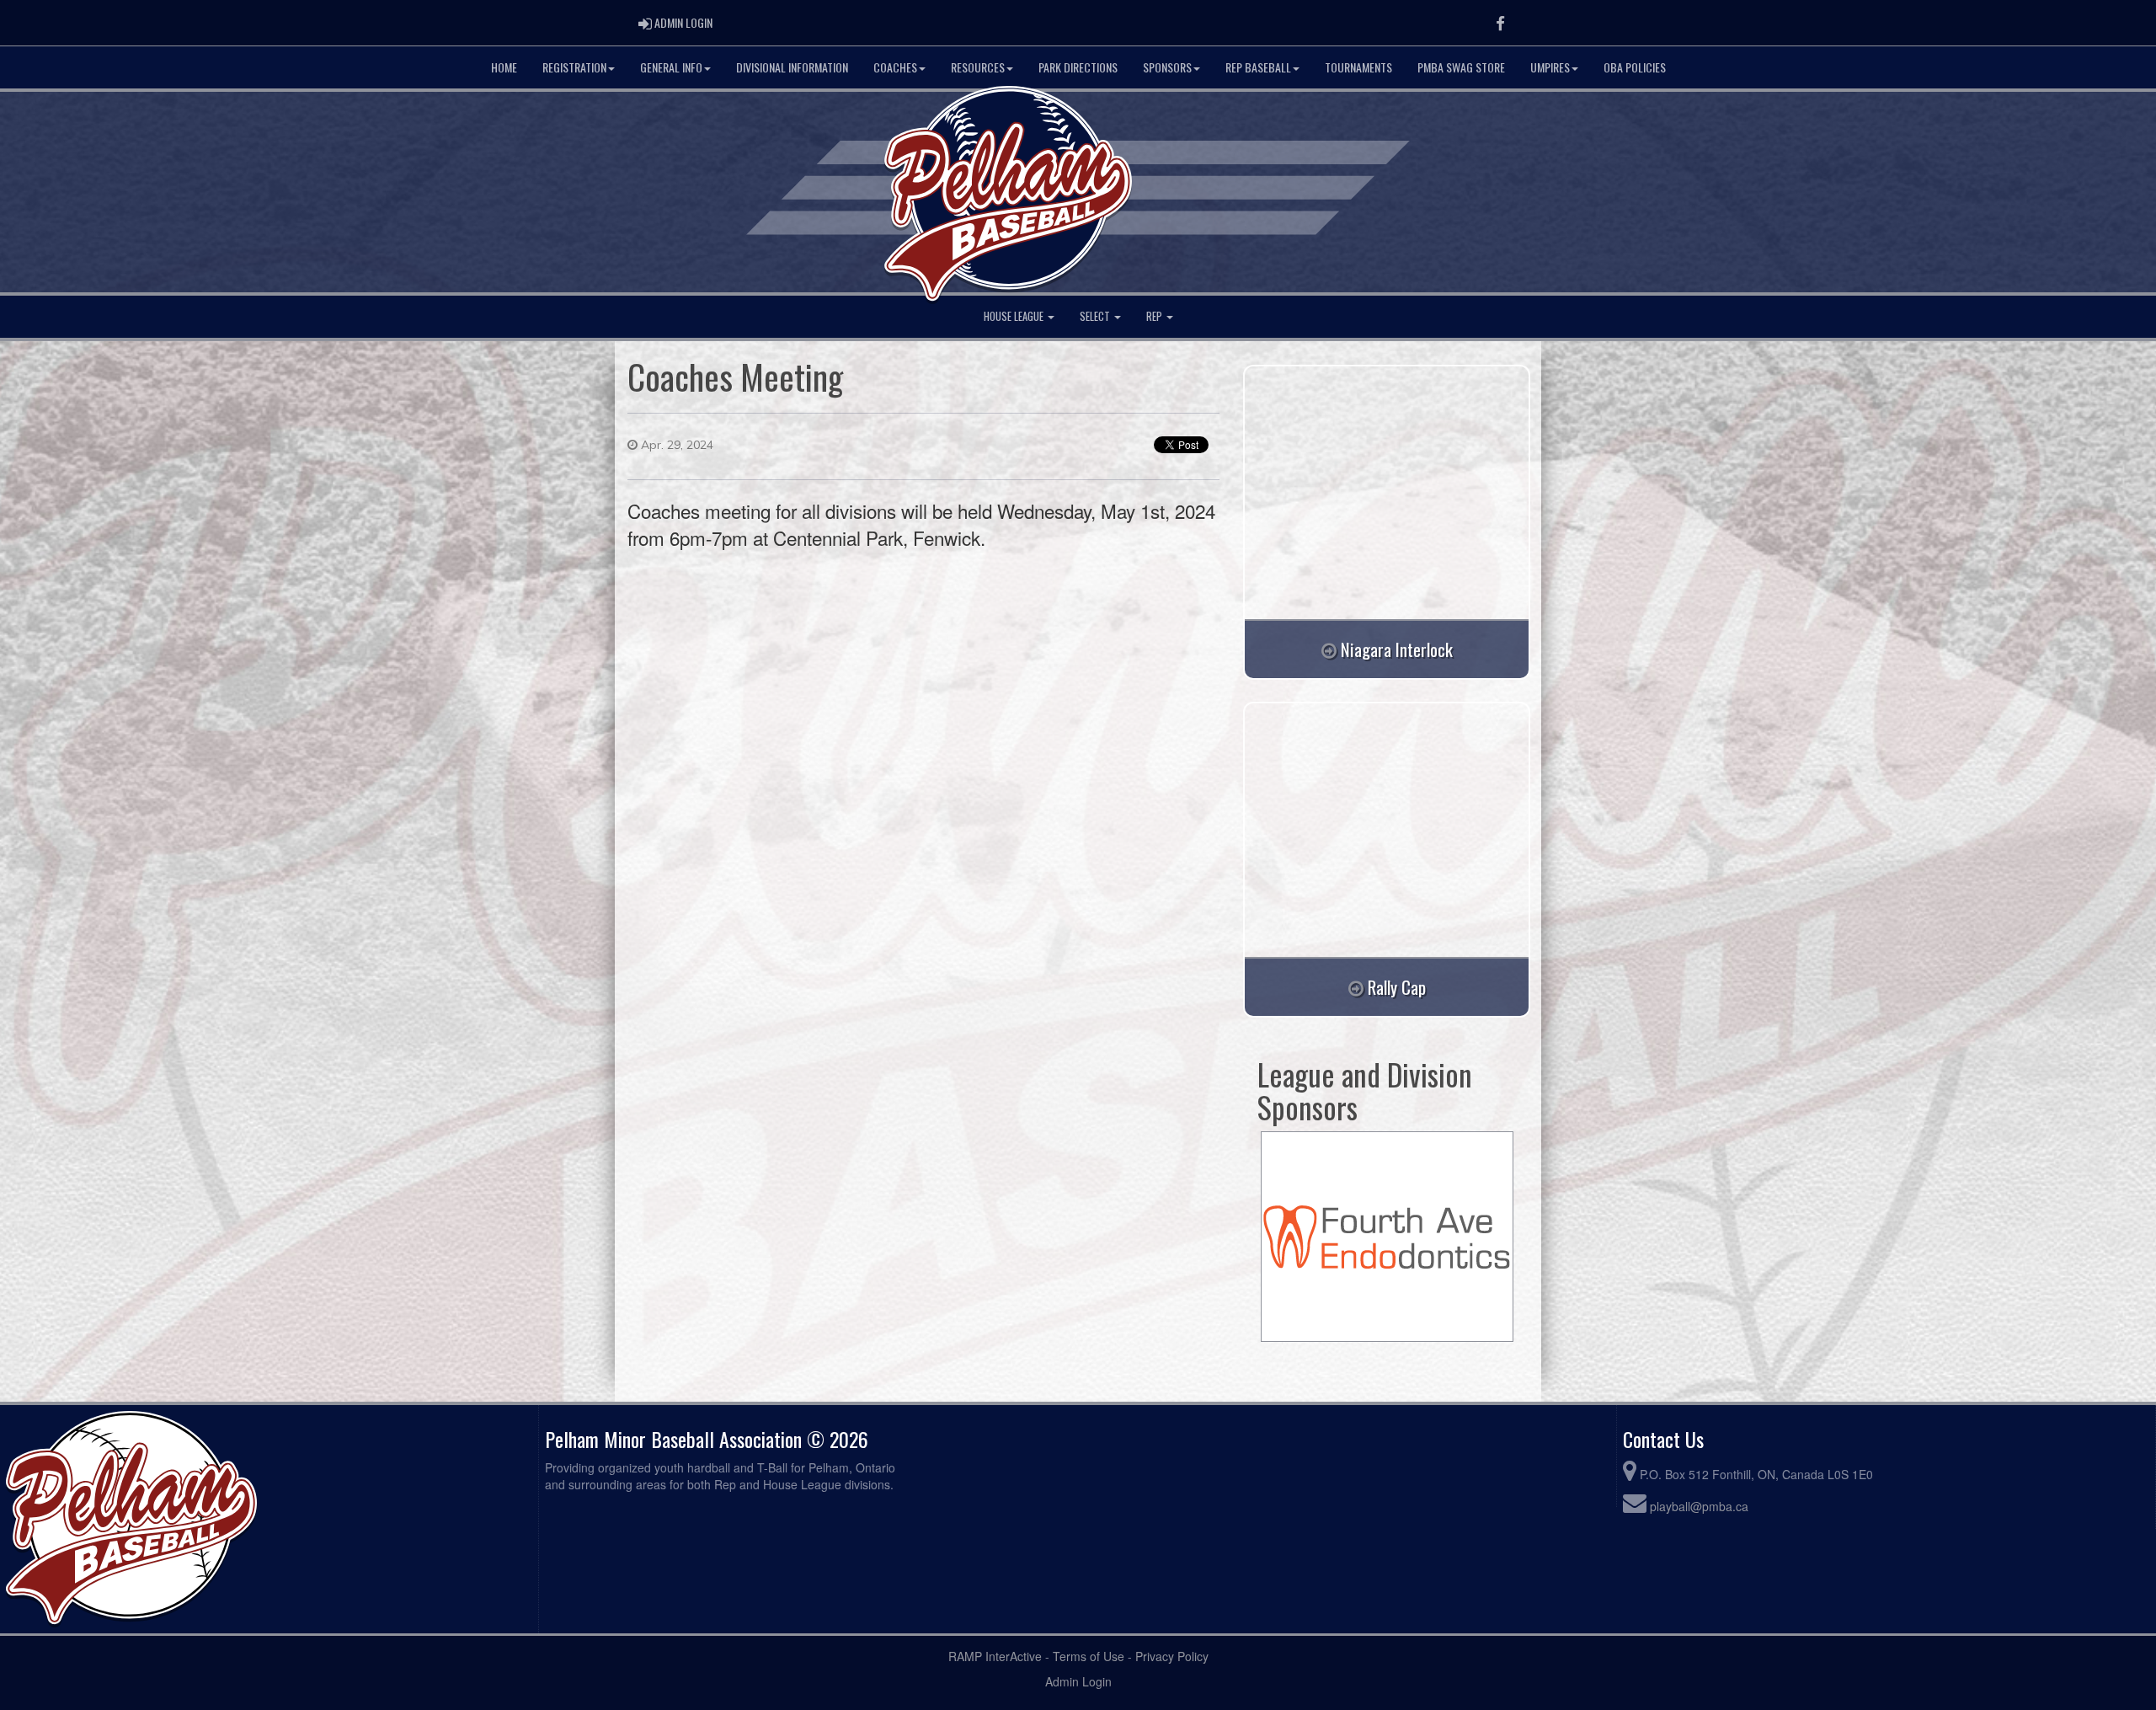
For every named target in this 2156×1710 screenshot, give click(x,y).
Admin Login (1078, 1681)
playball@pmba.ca (1699, 1506)
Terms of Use (1089, 1656)
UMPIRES (1550, 67)
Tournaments (1358, 67)
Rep (1155, 316)
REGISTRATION (574, 67)
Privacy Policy (1172, 1656)
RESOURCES (978, 67)
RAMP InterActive (995, 1656)
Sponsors (1167, 67)
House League (1015, 316)
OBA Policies (1635, 67)
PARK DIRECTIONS (1078, 67)
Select (1096, 316)
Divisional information (792, 67)
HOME (504, 67)
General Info (671, 67)
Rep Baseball (1258, 67)
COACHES (895, 67)
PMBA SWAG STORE (1461, 67)
